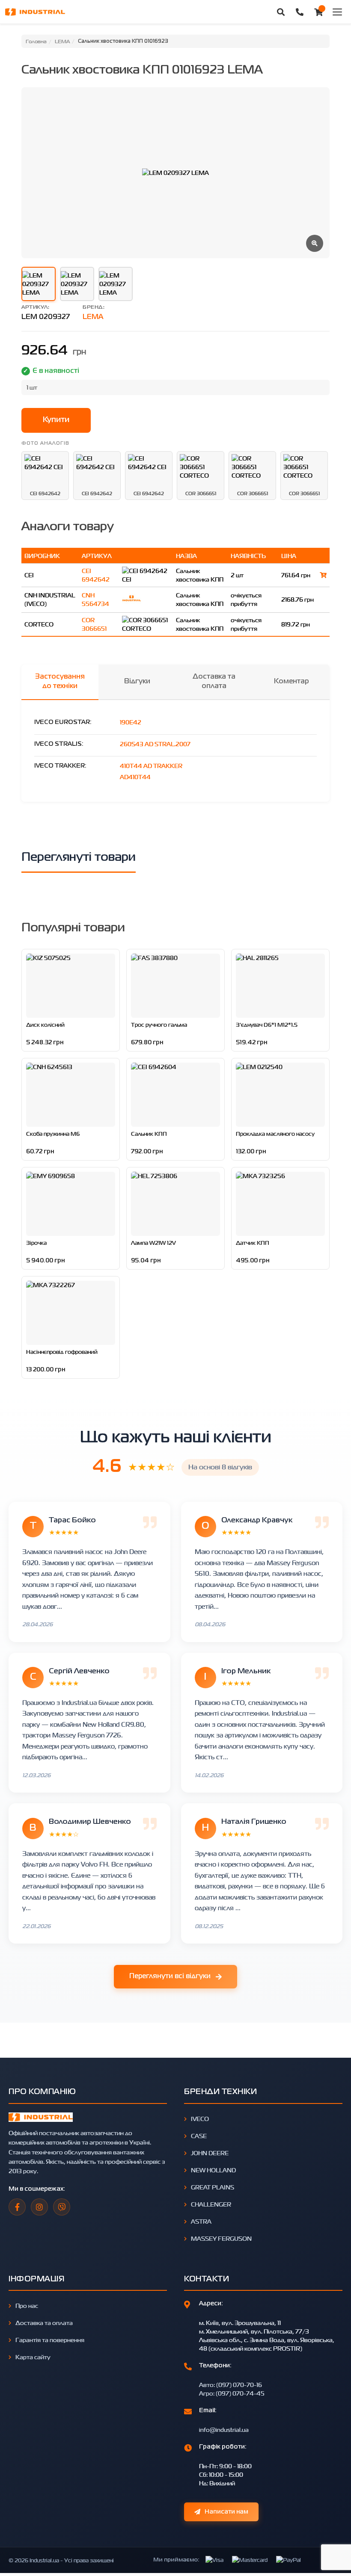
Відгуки (137, 682)
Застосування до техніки (60, 682)
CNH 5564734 (95, 599)
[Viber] (62, 2207)
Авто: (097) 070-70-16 (231, 2385)
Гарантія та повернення (50, 2340)
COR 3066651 (94, 624)
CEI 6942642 (96, 575)
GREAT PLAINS (213, 2187)
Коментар (291, 682)
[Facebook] (17, 2207)
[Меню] (337, 12)
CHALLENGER (211, 2204)
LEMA (93, 317)
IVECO (200, 2119)
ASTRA (201, 2221)
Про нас (27, 2306)
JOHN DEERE (210, 2153)
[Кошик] (318, 12)
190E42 (131, 722)
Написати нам (226, 2512)
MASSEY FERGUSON (221, 2238)
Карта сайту (33, 2357)
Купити (56, 420)
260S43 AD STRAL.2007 (155, 744)
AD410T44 (135, 777)
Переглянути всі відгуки (170, 1976)
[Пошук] (281, 12)
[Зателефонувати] (300, 12)
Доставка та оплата (214, 682)
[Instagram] (39, 2207)
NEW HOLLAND (213, 2170)
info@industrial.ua (224, 2430)
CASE (199, 2136)
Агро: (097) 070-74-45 (232, 2393)
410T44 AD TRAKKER (151, 766)
